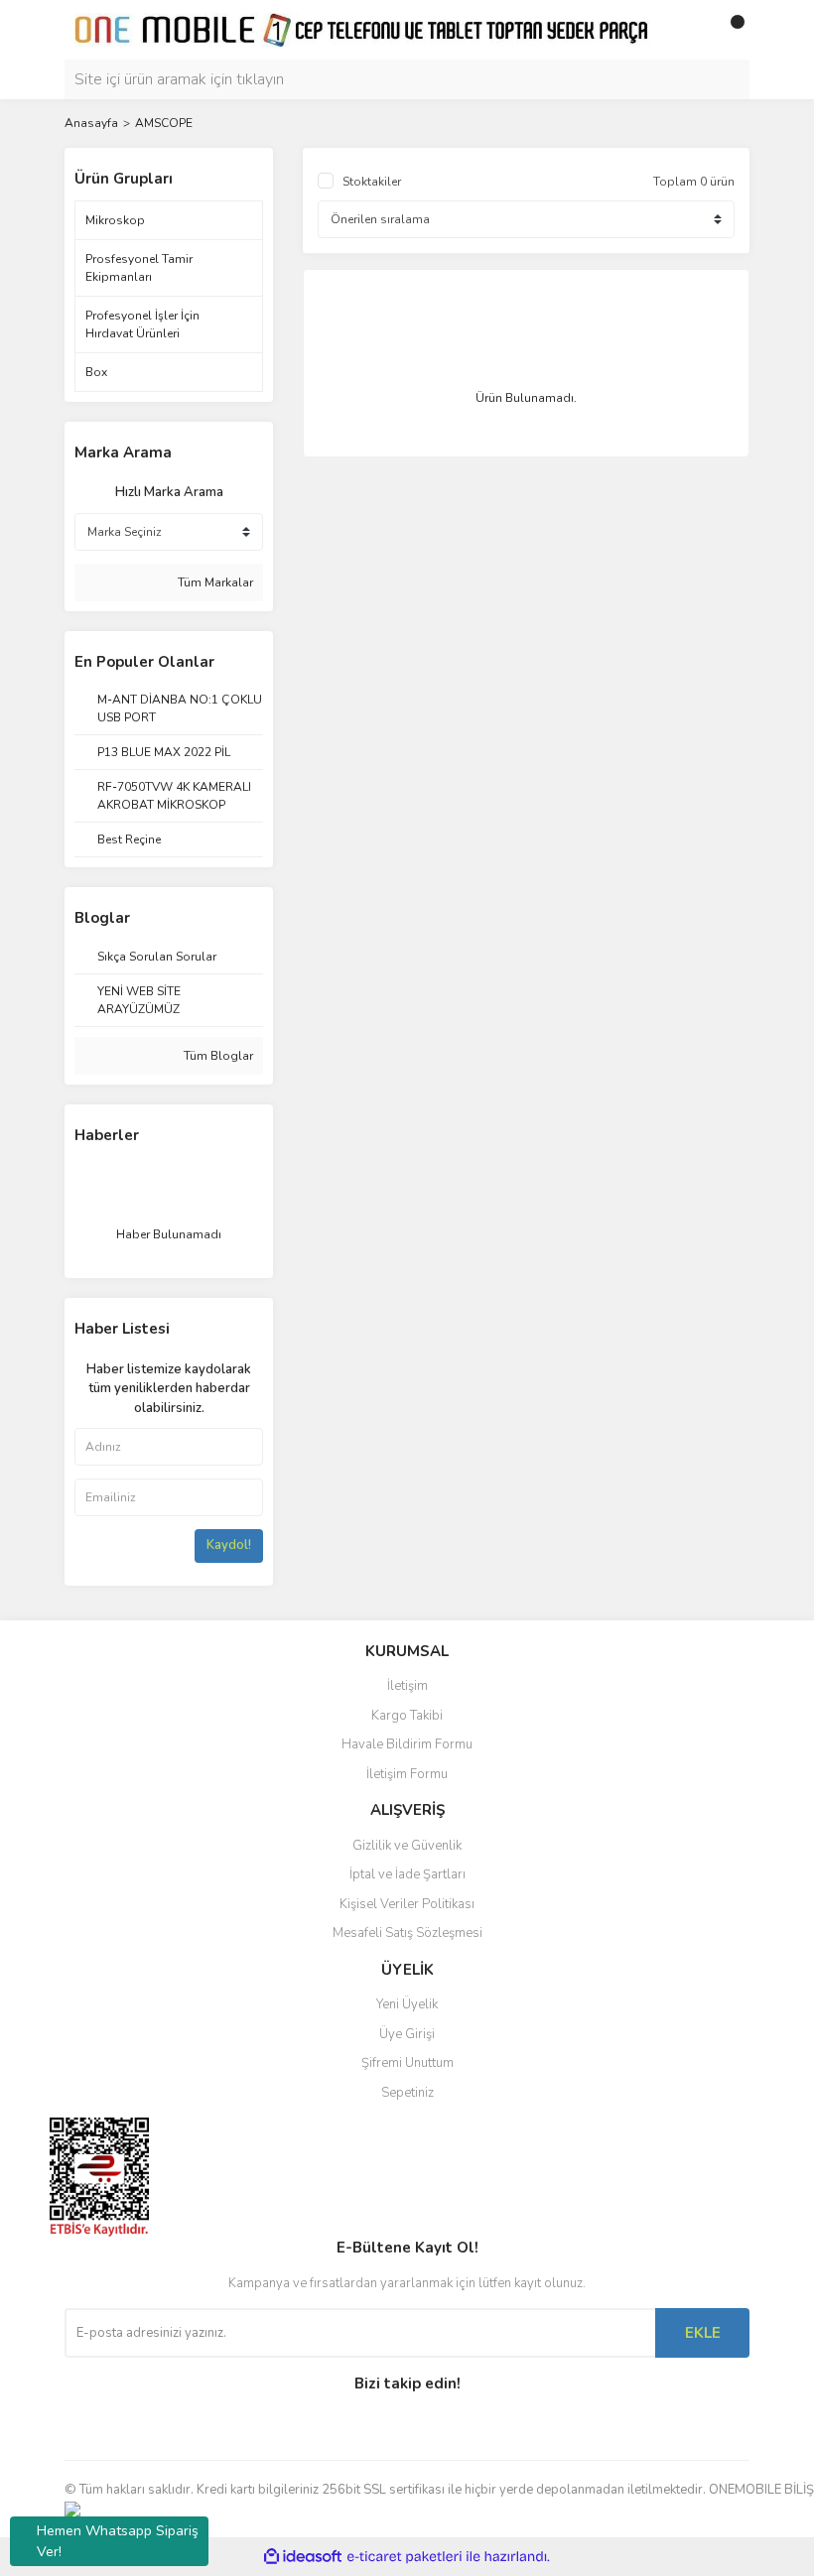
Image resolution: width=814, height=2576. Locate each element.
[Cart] (730, 30)
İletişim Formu (407, 1774)
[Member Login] (690, 30)
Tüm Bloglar (217, 1056)
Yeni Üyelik (407, 2004)
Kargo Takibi (407, 1716)
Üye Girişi (407, 2034)
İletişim (407, 1686)
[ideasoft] (303, 2558)
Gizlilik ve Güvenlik (407, 1846)
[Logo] (362, 29)
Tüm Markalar (214, 582)
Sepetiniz (407, 2093)
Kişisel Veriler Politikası (407, 1904)
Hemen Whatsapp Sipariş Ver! (118, 2541)
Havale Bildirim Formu (407, 1744)
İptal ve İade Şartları (407, 1874)
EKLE (703, 2333)
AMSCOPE (164, 123)
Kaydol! (229, 1545)
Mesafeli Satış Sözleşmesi (407, 1933)
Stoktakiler (372, 182)
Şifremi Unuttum (407, 2063)
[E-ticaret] (405, 2557)
